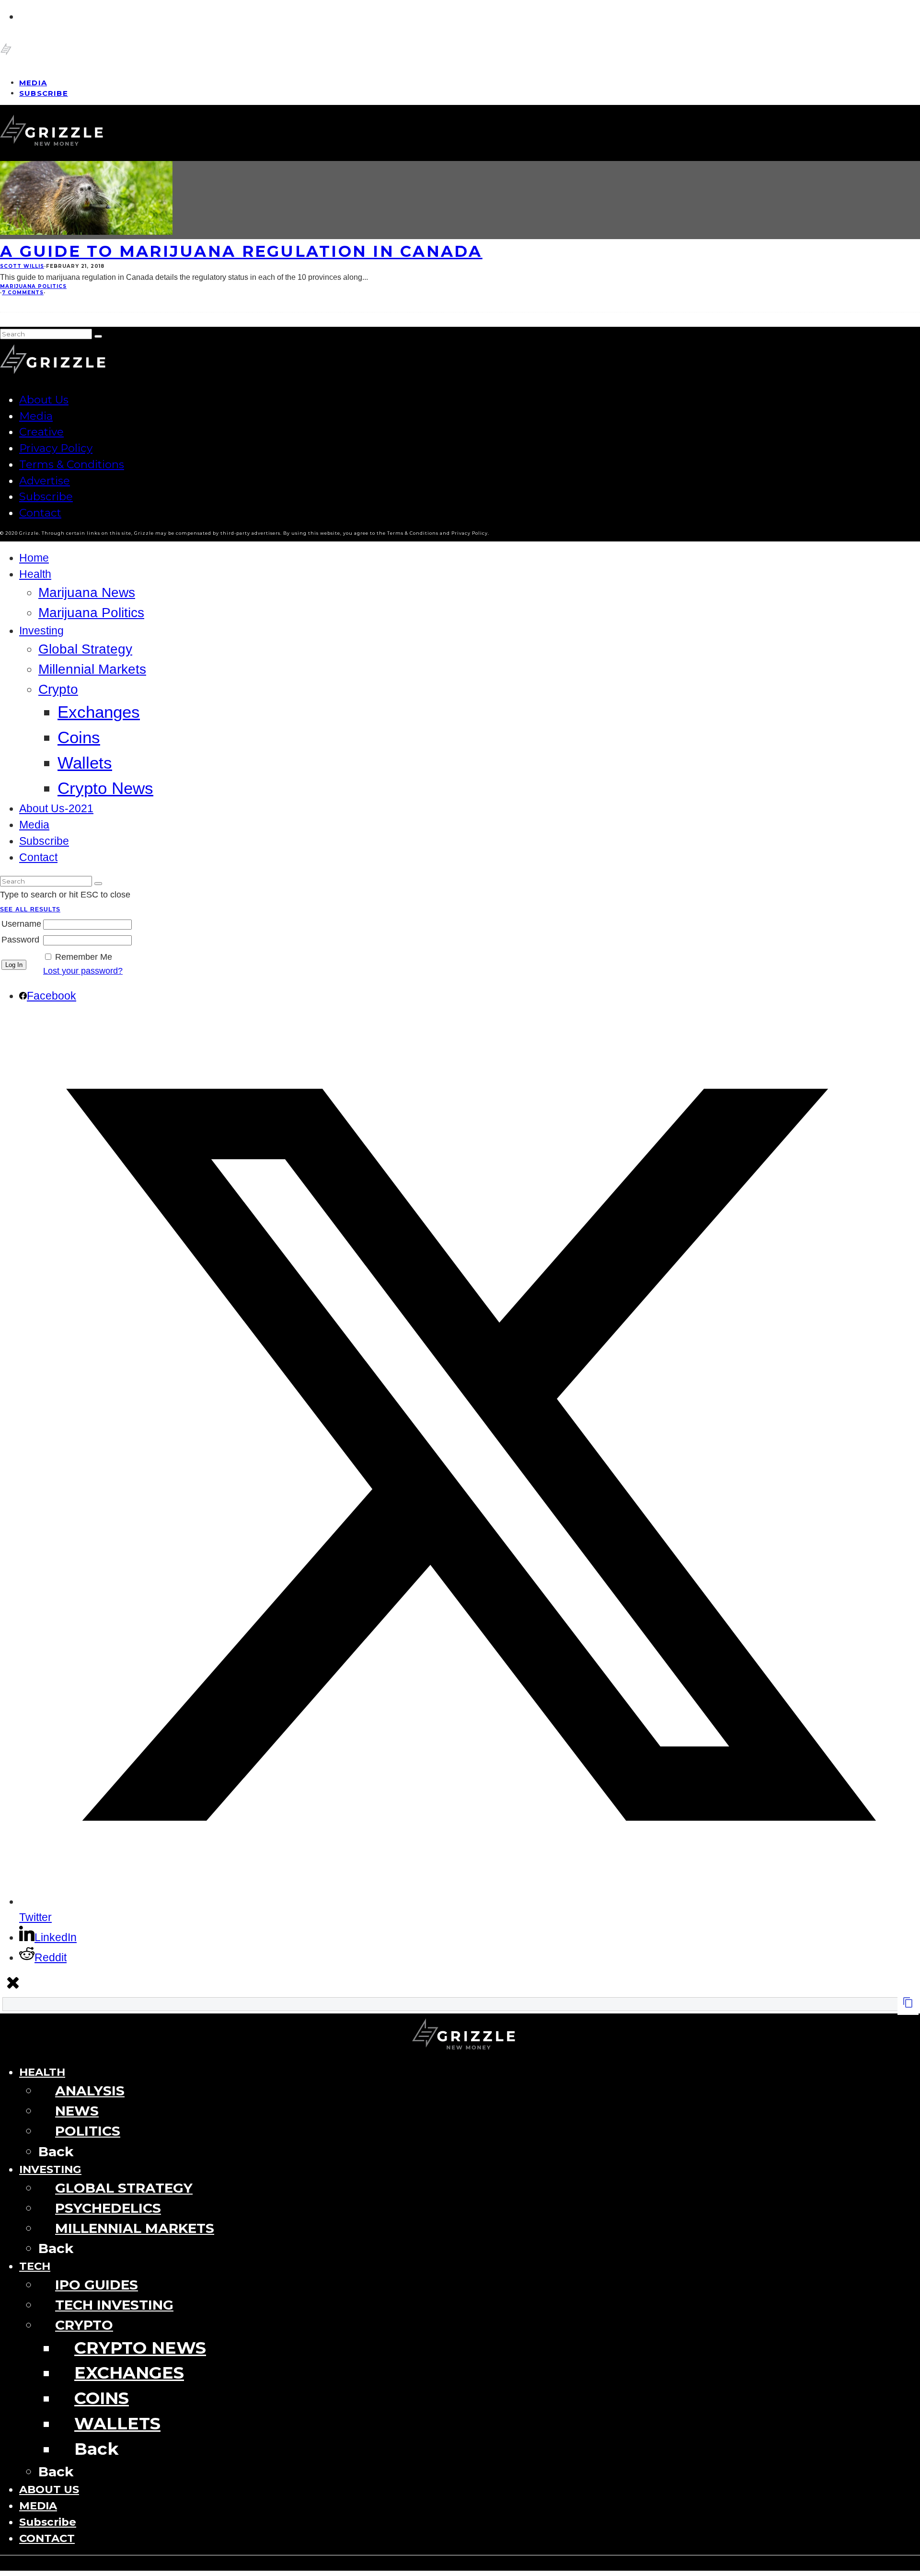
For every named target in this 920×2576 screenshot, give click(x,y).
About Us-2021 (56, 809)
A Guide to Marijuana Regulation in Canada (241, 251)
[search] (98, 336)
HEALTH (42, 2072)
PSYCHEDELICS (108, 2208)
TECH (35, 2266)
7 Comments (23, 293)
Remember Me (84, 957)
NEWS (77, 2111)
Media (36, 416)
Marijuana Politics (33, 286)
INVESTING (50, 2169)
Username (21, 924)
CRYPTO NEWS (140, 2348)
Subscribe (44, 93)
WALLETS (117, 2423)
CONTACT (47, 2538)
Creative (41, 432)
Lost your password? (83, 971)
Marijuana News (87, 592)
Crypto (58, 689)
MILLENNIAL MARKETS (135, 2228)
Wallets (85, 763)
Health (35, 574)
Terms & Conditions (72, 464)
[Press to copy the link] (908, 2005)
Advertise (45, 481)
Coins (79, 737)
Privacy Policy (56, 448)
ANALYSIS (90, 2091)
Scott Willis (22, 266)
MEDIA (38, 2506)
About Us (44, 400)
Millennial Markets (92, 669)
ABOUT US (49, 2489)
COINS (102, 2398)
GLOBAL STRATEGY (124, 2188)
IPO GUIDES (97, 2285)
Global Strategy (85, 649)
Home (34, 558)
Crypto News (105, 788)
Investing (41, 631)
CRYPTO (84, 2325)
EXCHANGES (129, 2373)
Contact (40, 513)
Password (20, 940)
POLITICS (88, 2131)
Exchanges (99, 712)
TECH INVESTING (114, 2305)
